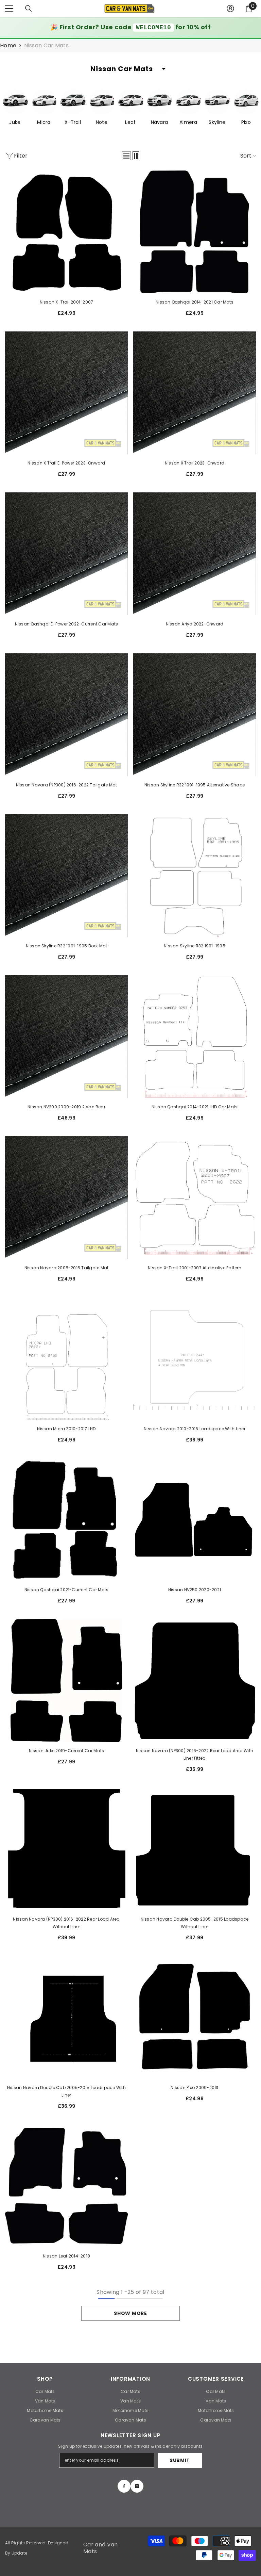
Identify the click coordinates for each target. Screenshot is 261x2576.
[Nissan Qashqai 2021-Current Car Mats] (66, 1520)
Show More (130, 2313)
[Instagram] (137, 2486)
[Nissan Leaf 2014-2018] (66, 2186)
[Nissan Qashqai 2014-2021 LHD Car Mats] (195, 1037)
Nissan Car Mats (46, 45)
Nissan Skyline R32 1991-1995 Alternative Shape (195, 785)
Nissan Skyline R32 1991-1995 (195, 946)
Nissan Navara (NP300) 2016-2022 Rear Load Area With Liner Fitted (195, 1754)
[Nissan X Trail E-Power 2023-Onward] (66, 393)
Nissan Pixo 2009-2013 (194, 2088)
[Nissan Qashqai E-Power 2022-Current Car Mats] (66, 554)
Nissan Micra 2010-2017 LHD (66, 1429)
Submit (180, 2460)
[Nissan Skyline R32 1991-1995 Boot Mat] (66, 876)
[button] (126, 156)
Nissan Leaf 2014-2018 (66, 2256)
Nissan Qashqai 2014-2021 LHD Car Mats (195, 1107)
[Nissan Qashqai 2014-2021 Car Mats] (195, 232)
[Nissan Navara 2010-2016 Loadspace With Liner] (195, 1359)
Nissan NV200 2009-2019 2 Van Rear (66, 1107)
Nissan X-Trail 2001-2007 (67, 302)
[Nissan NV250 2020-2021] (195, 1520)
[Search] (29, 9)
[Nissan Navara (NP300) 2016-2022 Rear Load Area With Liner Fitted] (195, 1681)
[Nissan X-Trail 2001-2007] (66, 232)
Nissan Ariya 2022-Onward (195, 624)
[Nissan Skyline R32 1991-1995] (195, 876)
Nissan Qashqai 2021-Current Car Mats (67, 1590)
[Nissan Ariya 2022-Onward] (195, 554)
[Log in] (230, 9)
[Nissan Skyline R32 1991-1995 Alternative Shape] (195, 715)
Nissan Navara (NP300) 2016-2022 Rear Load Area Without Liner (66, 1923)
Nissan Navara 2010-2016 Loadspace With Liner (195, 1429)
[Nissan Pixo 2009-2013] (195, 2017)
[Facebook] (124, 2486)
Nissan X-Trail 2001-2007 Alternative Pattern (195, 1268)
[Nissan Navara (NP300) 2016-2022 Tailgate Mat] (66, 715)
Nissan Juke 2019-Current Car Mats (67, 1751)
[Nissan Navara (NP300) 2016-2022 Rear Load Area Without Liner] (66, 1849)
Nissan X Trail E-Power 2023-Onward (66, 463)
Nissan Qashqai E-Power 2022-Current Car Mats (67, 624)
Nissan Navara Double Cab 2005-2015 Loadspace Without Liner (195, 1923)
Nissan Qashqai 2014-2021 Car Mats (195, 302)
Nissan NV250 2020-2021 (195, 1590)
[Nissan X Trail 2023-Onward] (195, 393)
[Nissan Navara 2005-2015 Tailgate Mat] (66, 1198)
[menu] (9, 9)
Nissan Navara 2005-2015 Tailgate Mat (67, 1268)
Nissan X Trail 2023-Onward (195, 463)
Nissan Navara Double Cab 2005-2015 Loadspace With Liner (66, 2091)
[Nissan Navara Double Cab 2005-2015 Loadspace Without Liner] (195, 1849)
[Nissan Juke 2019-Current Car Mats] (66, 1681)
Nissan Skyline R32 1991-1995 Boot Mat (67, 946)
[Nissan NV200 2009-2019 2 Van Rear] (66, 1037)
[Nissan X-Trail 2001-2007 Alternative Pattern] (195, 1198)
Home (8, 46)
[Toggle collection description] (164, 69)
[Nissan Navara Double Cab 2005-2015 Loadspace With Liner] (66, 2017)
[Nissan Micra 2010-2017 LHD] (66, 1359)
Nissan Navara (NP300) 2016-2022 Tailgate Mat (67, 785)
